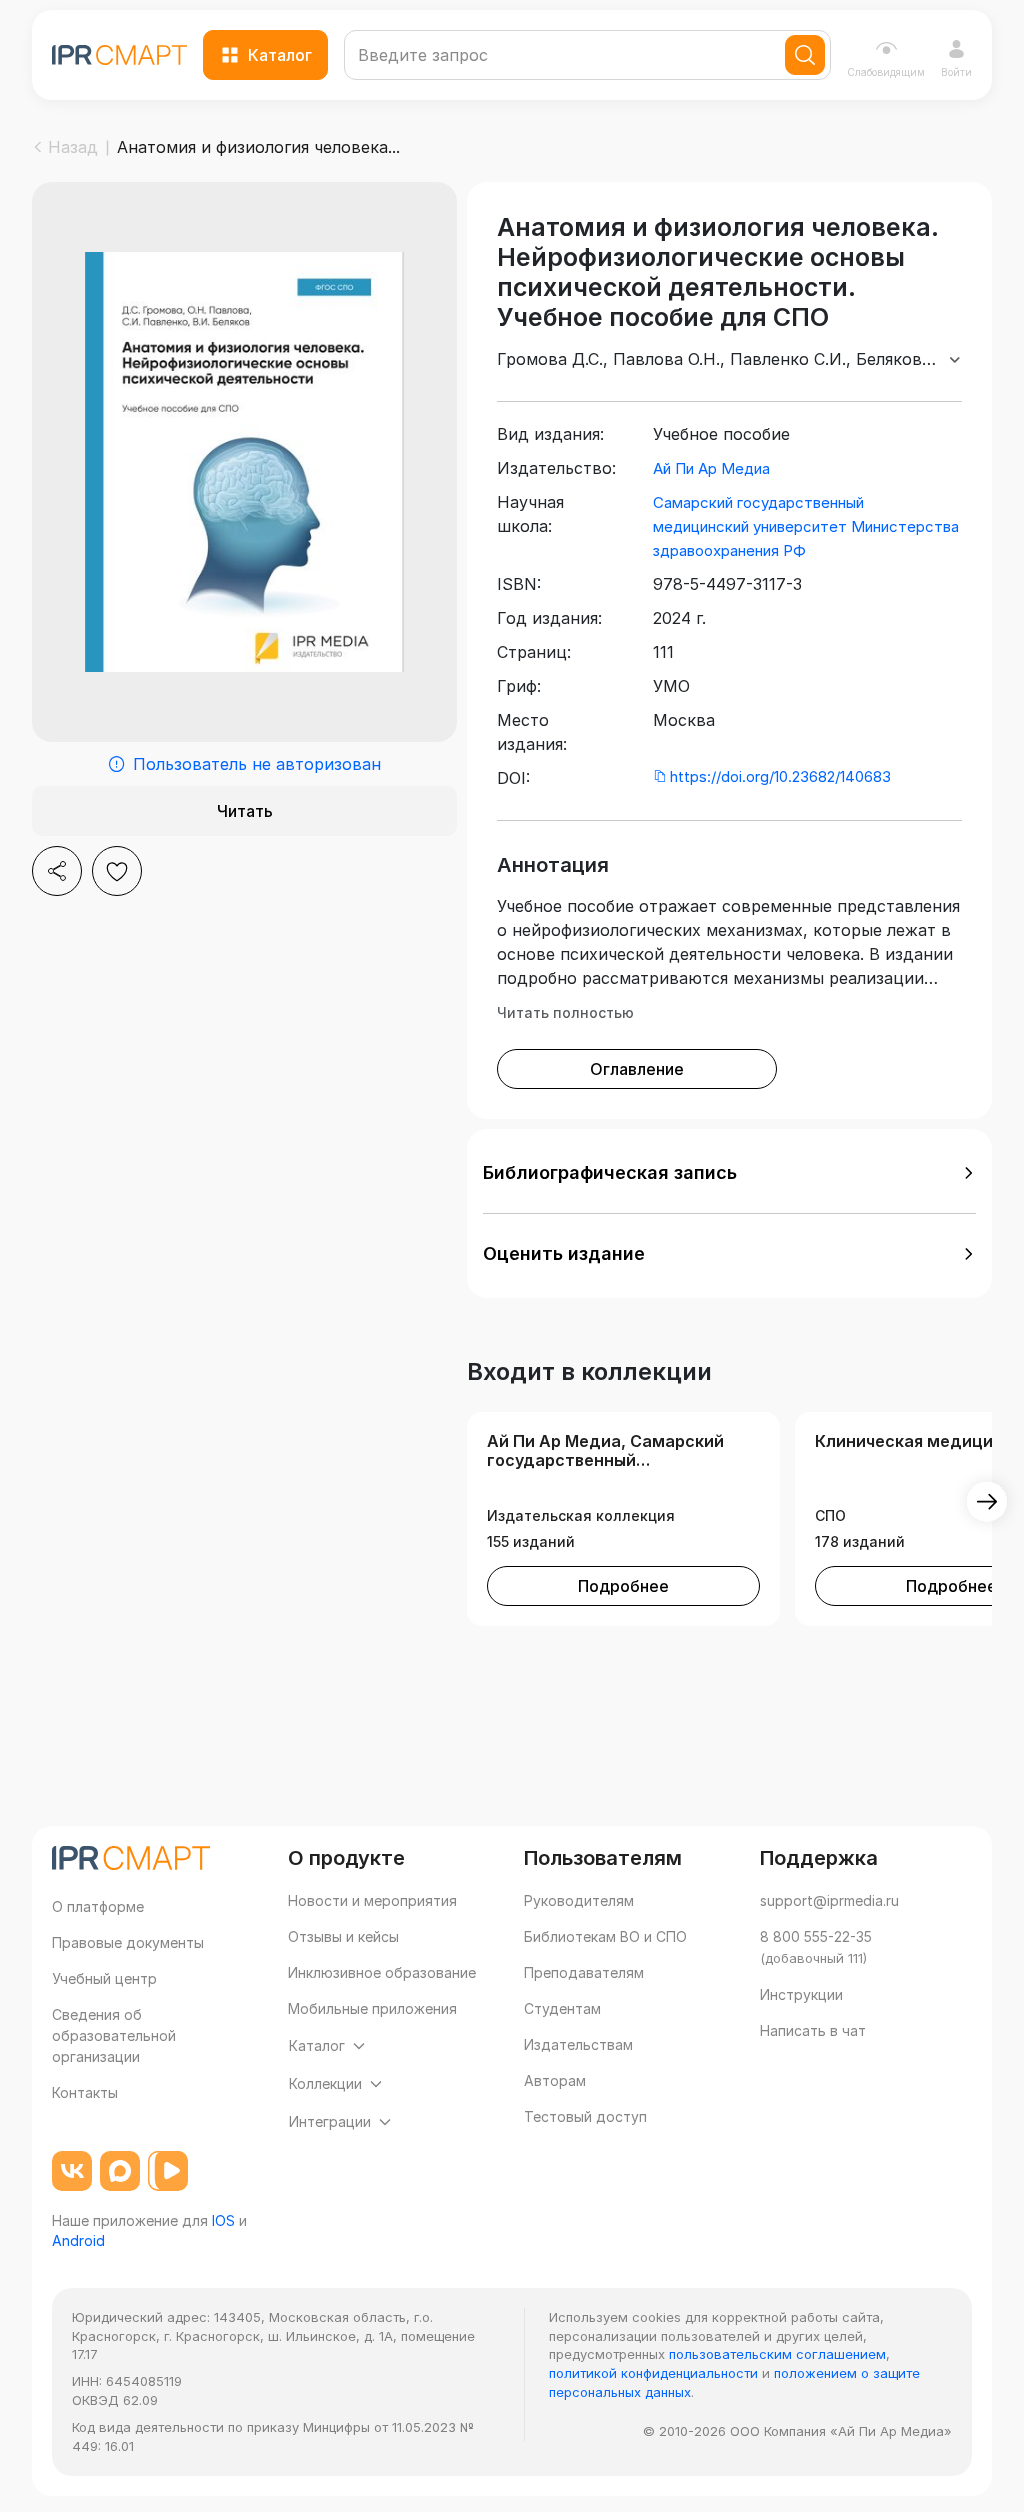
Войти (956, 72)
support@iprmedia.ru (829, 1900)
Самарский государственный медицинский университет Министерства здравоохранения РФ (806, 526)
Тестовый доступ (585, 2116)
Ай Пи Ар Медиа (711, 468)
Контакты (85, 2092)
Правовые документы (128, 1942)
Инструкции (801, 1994)
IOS (223, 2220)
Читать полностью (565, 1012)
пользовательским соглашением (777, 2354)
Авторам (555, 2080)
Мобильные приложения (372, 2008)
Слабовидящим (886, 72)
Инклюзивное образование (382, 1972)
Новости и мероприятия (372, 1900)
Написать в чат (813, 2030)
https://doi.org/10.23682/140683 (780, 776)
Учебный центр (104, 1978)
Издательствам (578, 2044)
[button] (729, 1173)
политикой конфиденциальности (653, 2373)
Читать (245, 811)
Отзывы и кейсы (343, 1936)
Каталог (280, 55)
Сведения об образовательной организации (114, 2035)
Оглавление (637, 1069)
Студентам (562, 2008)
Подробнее (623, 1586)
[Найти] (805, 55)
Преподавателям (584, 1972)
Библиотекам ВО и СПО (605, 1936)
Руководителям (579, 1900)
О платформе (98, 1906)
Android (78, 2240)
